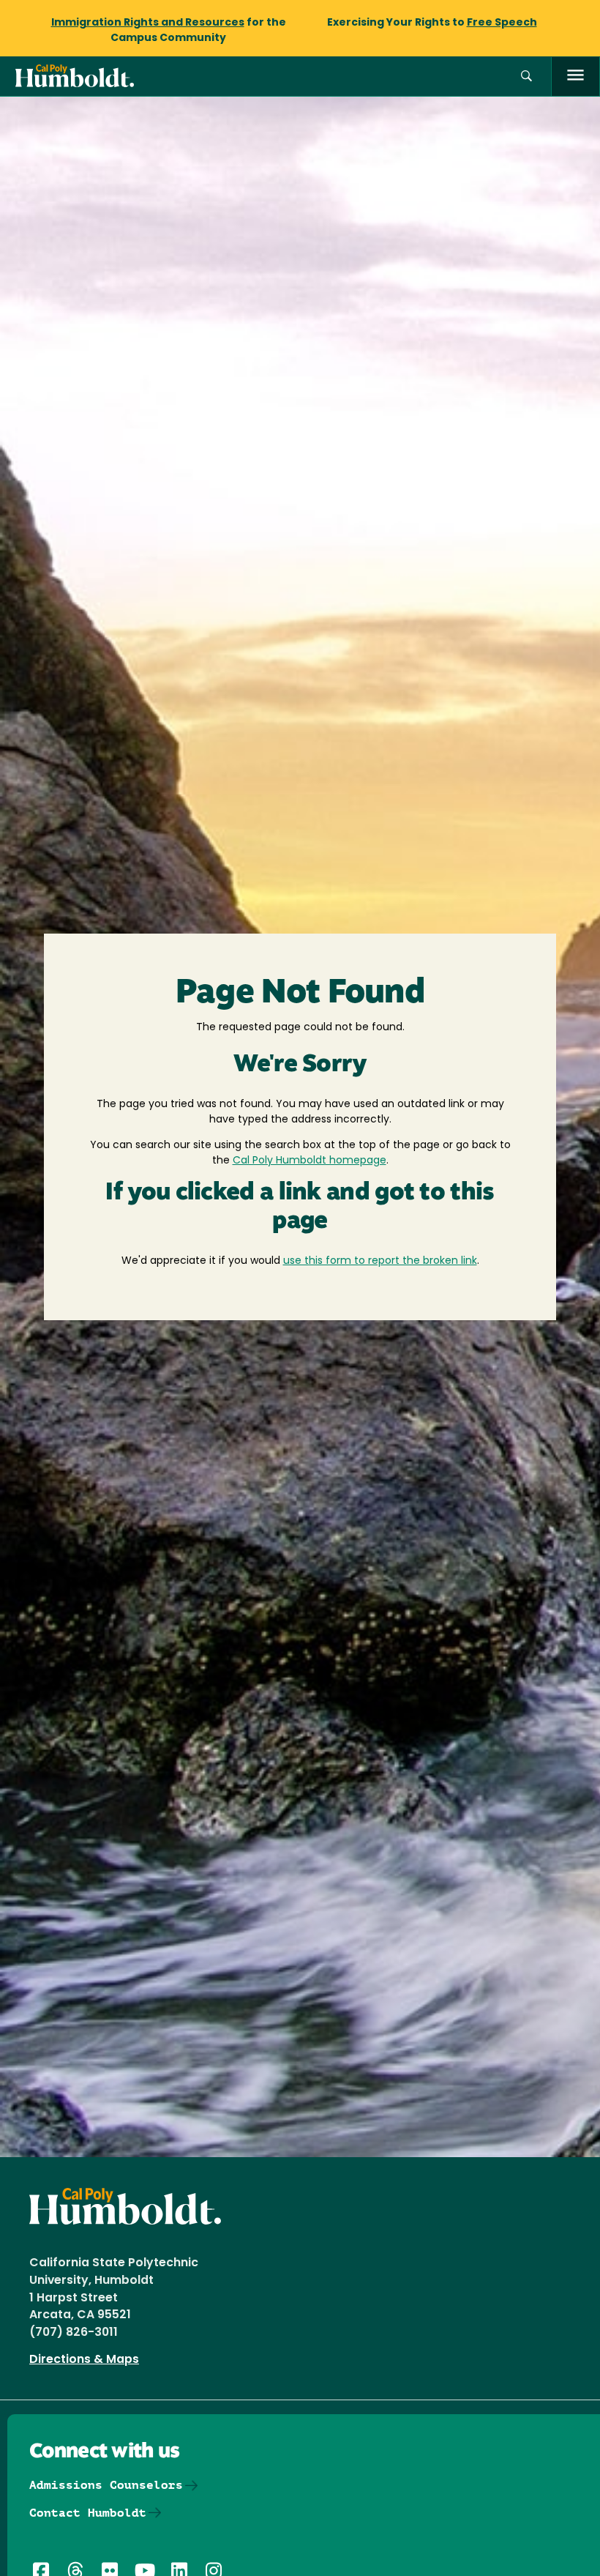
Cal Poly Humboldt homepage (310, 1161)
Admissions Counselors (106, 2485)
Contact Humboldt (88, 2513)
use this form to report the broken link (380, 1261)
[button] (526, 77)
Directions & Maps (84, 2360)
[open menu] (575, 77)
